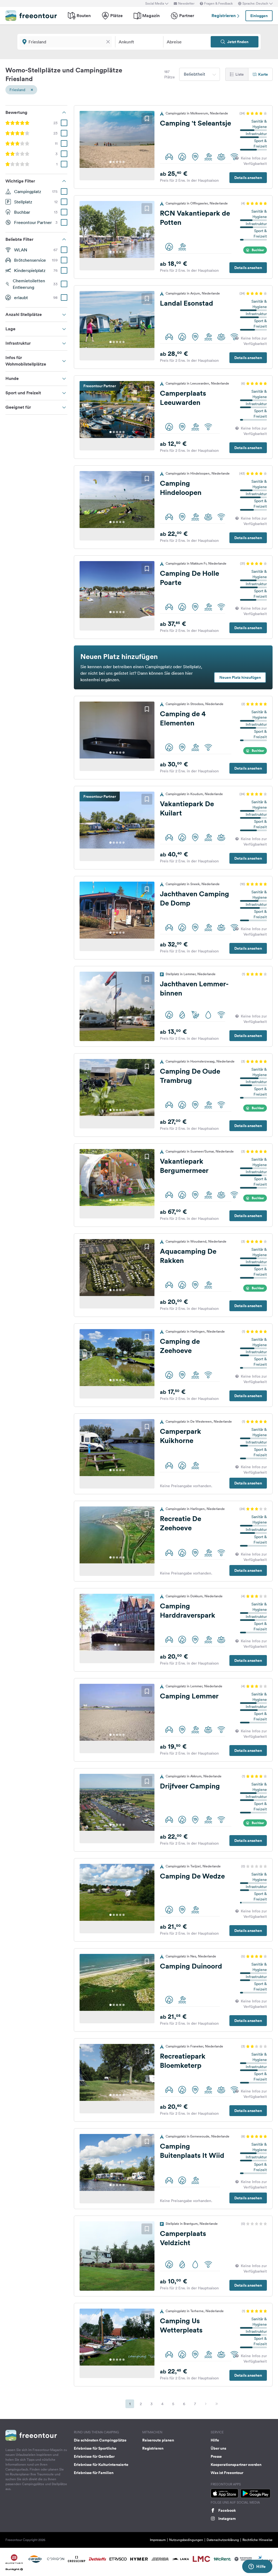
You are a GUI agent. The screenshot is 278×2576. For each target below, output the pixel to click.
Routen (84, 16)
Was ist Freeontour (227, 2473)
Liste (240, 74)
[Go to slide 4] (120, 162)
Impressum (158, 2540)
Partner (187, 16)
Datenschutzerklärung (223, 2540)
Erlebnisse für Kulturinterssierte (101, 2465)
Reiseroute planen (158, 2440)
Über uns (218, 2448)
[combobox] (200, 74)
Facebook (227, 2510)
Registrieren (224, 16)
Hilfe (215, 2440)
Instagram (227, 2519)
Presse (216, 2456)
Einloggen (259, 16)
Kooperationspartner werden (236, 2465)
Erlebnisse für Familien (94, 2473)
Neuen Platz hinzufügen (240, 677)
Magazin (151, 16)
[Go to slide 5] (124, 162)
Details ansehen (248, 178)
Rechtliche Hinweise (258, 2540)
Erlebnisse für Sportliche (95, 2448)
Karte (263, 74)
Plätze (116, 16)
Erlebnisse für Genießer (94, 2456)
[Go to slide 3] (117, 162)
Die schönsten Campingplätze (100, 2440)
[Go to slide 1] (110, 162)
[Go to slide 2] (114, 162)
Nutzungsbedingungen (186, 2540)
